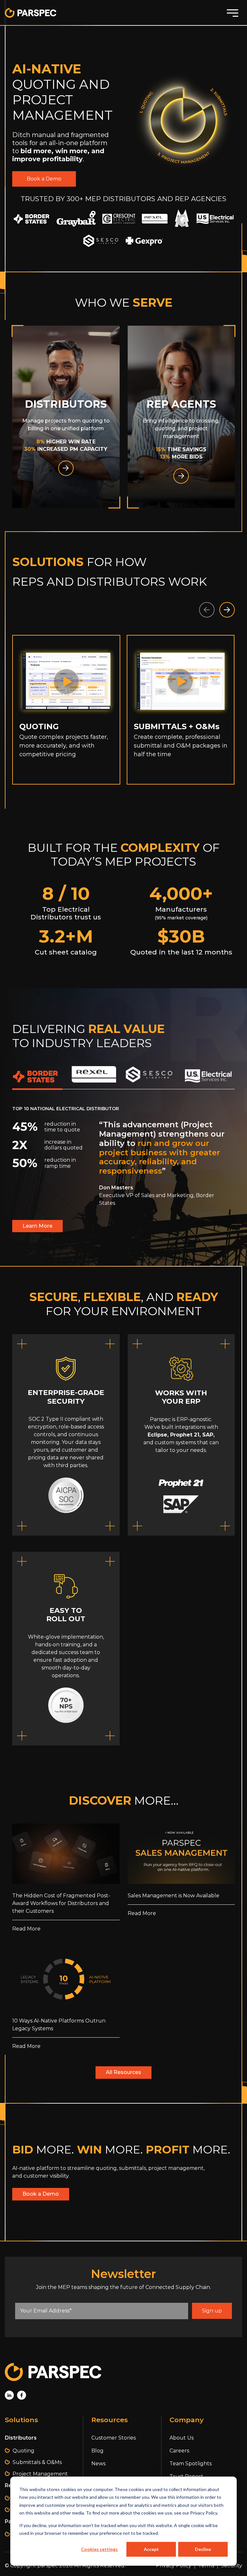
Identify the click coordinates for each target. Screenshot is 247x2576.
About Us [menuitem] (182, 2438)
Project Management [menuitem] (40, 2474)
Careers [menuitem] (179, 2451)
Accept (151, 2549)
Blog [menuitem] (97, 2451)
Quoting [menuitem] (23, 2451)
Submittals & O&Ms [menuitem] (37, 2462)
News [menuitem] (98, 2464)
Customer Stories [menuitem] (114, 2438)
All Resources (123, 2072)
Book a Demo (44, 179)
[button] (227, 610)
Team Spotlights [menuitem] (191, 2464)
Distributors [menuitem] (21, 2438)
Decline (203, 2549)
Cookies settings (99, 2549)
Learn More (37, 1226)
